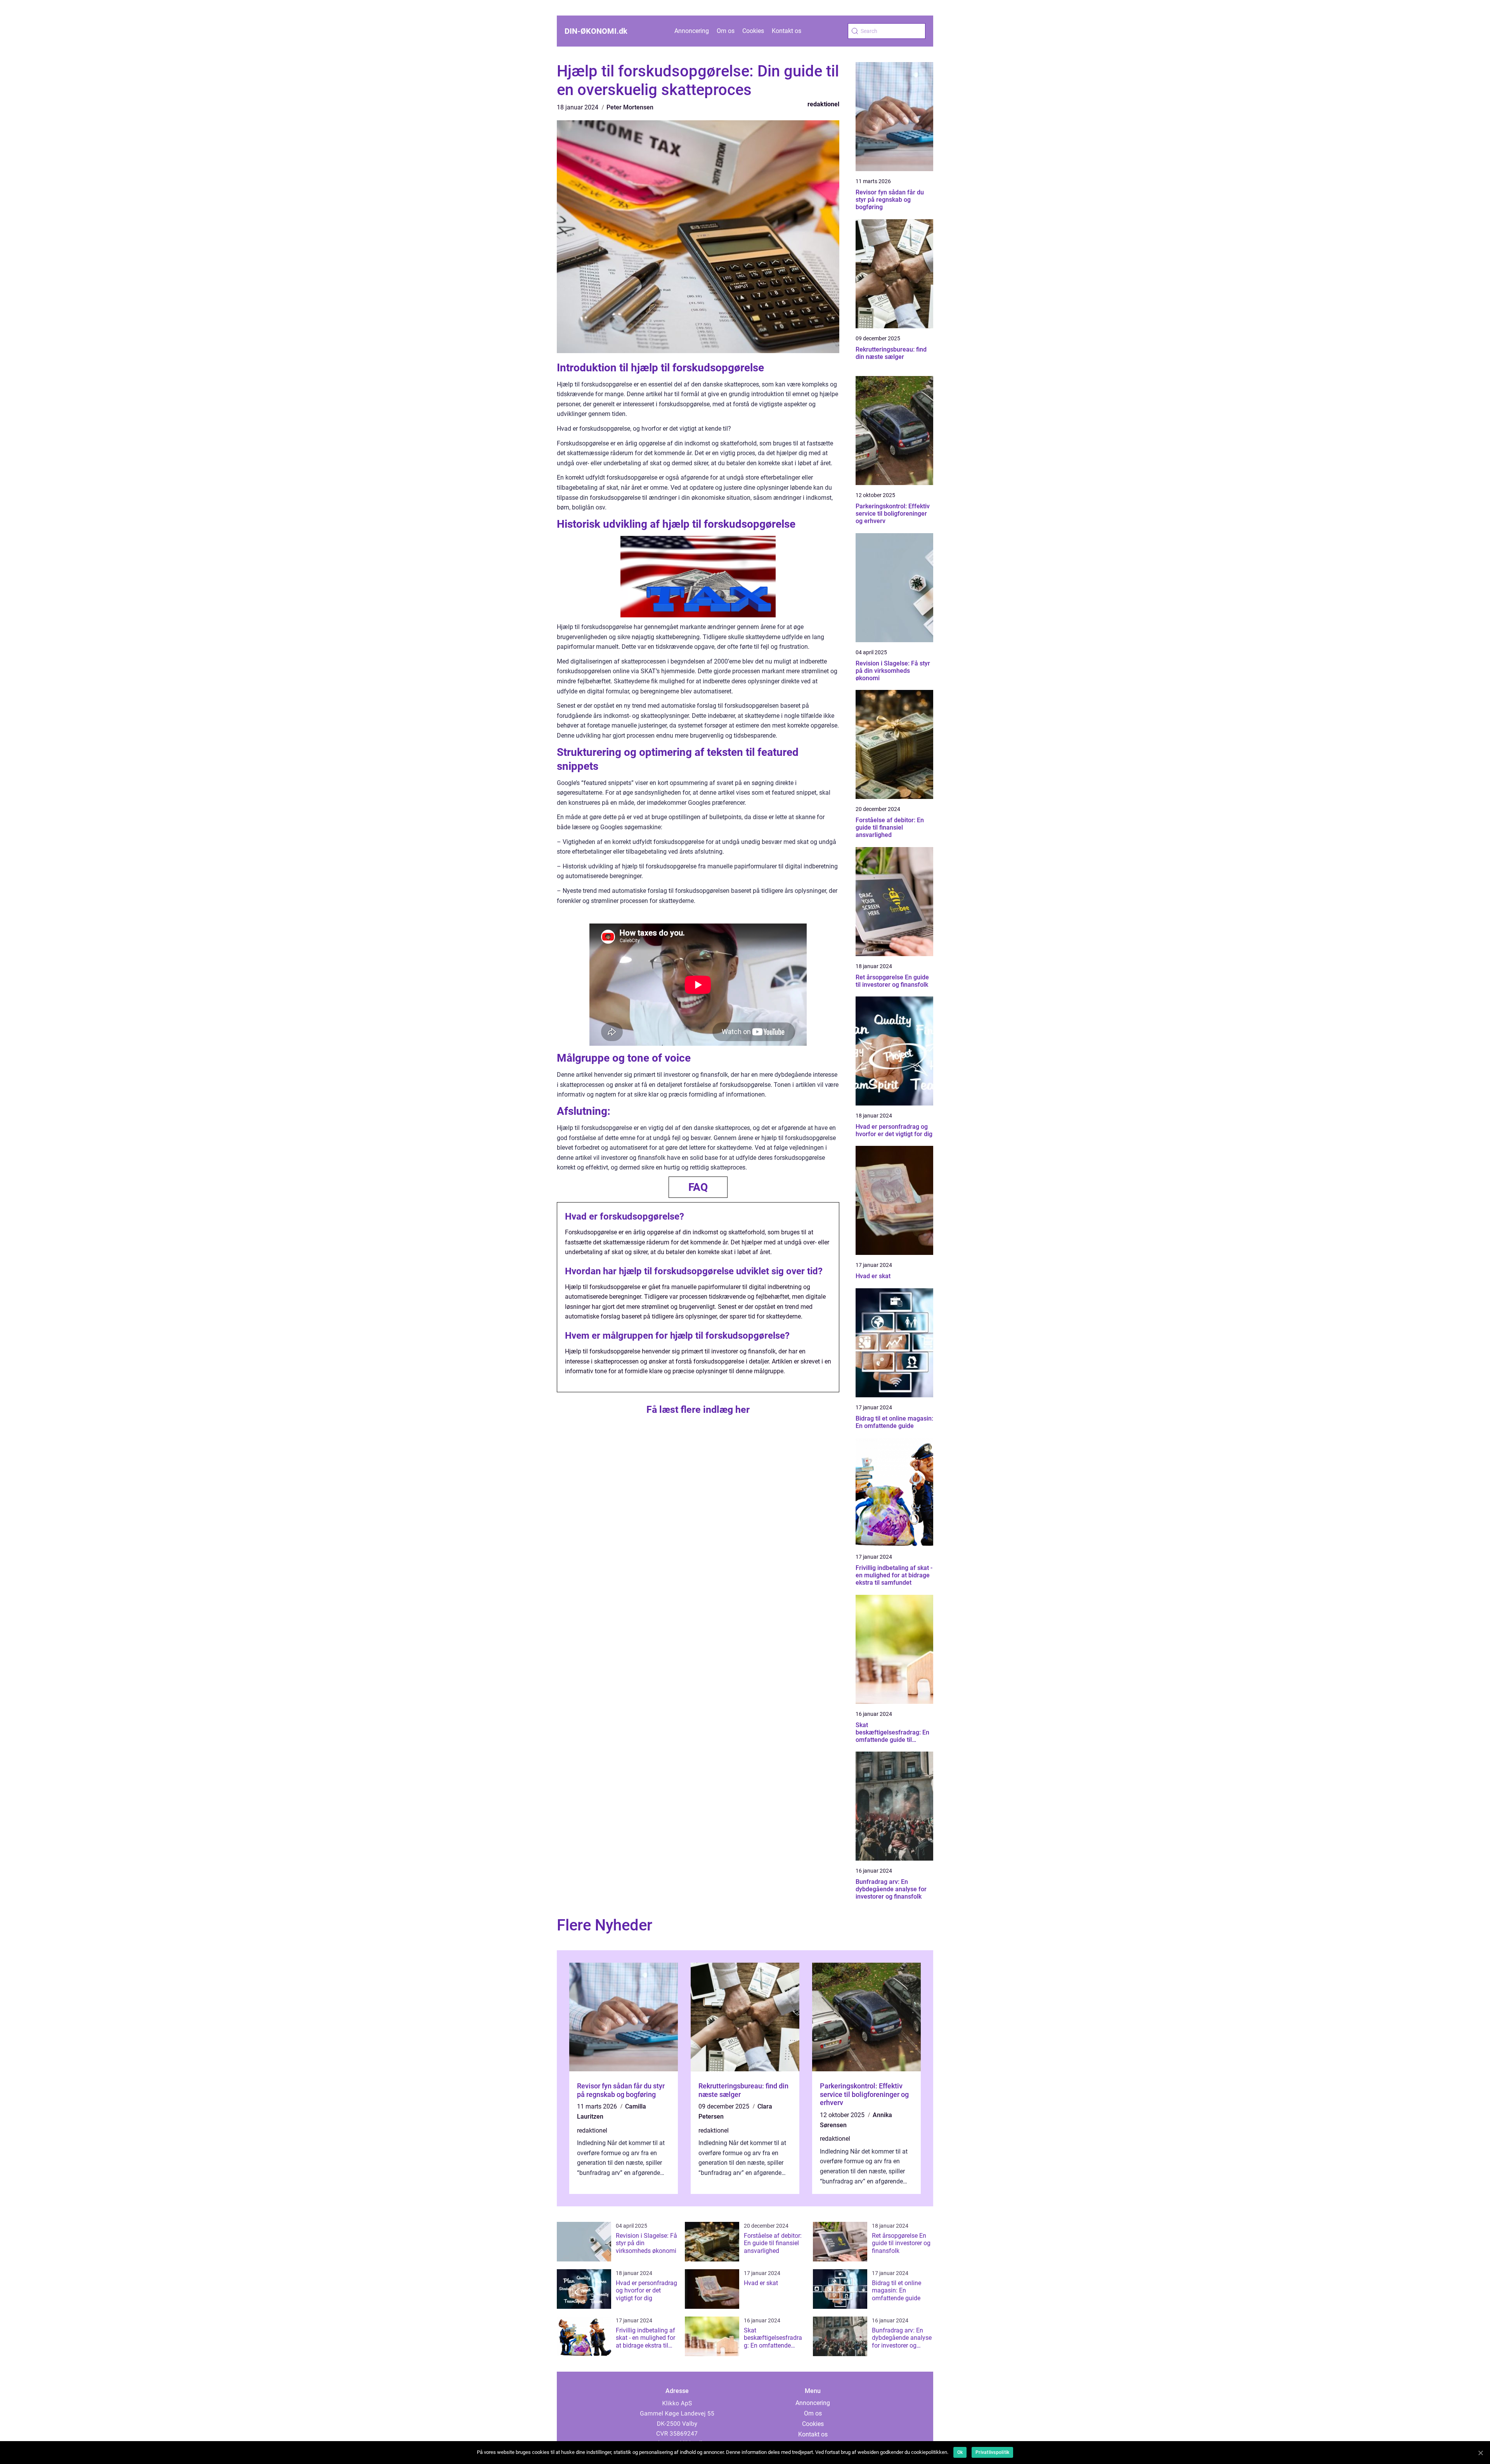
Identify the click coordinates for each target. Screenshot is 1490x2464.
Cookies (753, 31)
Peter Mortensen (630, 107)
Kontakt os (787, 31)
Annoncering (692, 31)
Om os (726, 31)
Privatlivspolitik (992, 2452)
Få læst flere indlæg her (698, 1410)
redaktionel (823, 104)
